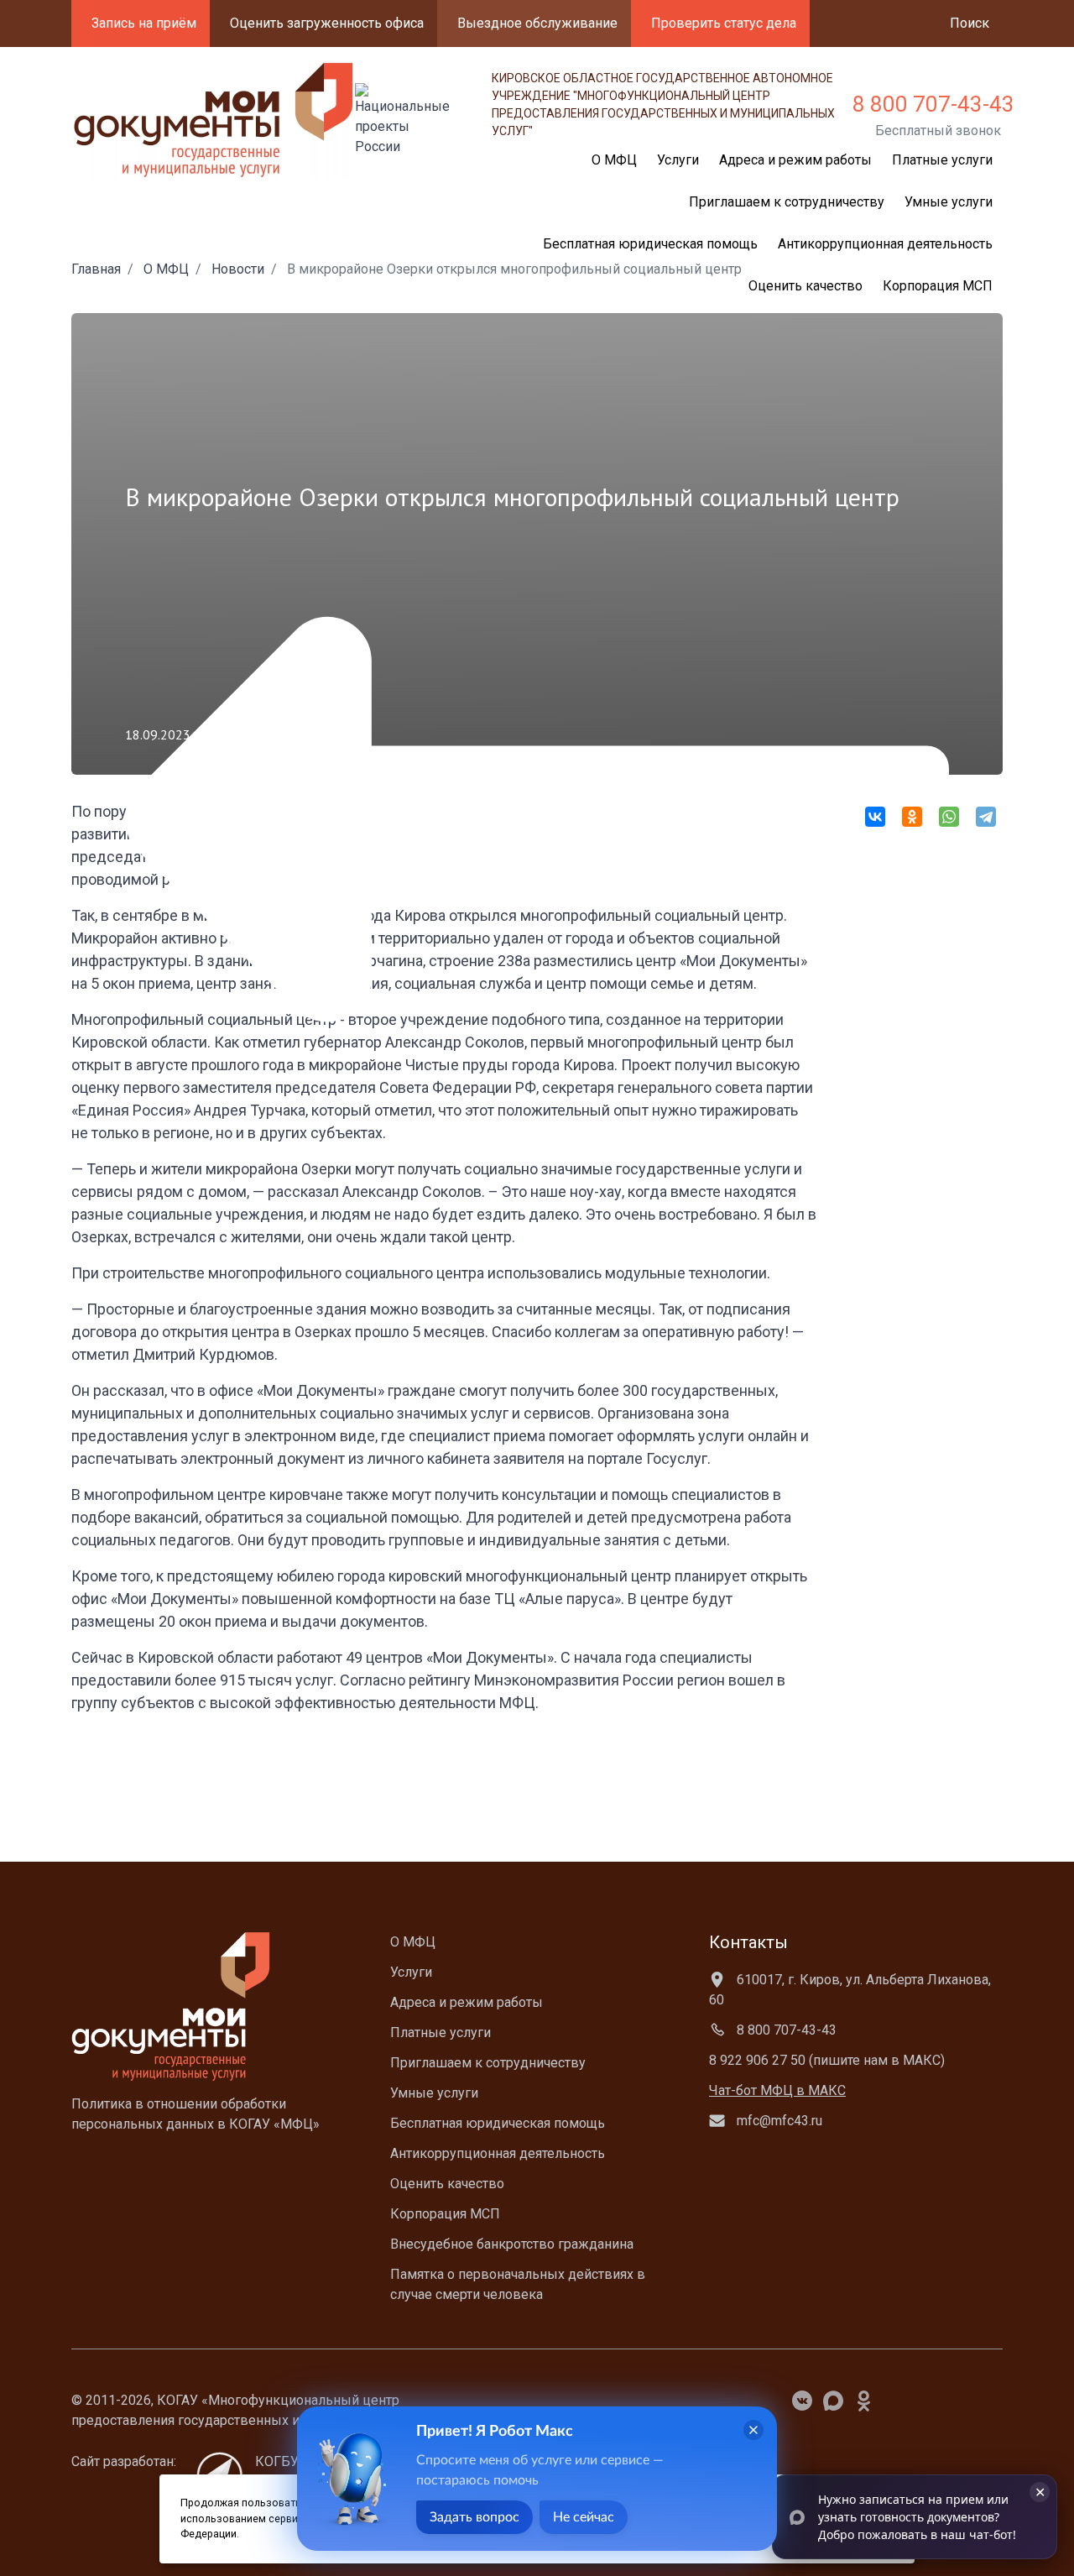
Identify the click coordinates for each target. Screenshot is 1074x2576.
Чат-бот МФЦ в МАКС (777, 2090)
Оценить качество (805, 286)
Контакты (748, 1942)
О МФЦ (166, 269)
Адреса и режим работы (795, 160)
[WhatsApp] (949, 817)
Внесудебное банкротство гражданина (512, 2244)
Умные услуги (949, 202)
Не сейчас (584, 2517)
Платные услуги (942, 160)
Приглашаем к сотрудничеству (787, 202)
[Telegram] (986, 817)
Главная (96, 269)
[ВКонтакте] (875, 817)
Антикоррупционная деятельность (885, 244)
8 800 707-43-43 (933, 104)
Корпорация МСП (938, 286)
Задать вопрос (474, 2517)
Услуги (411, 1972)
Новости (238, 269)
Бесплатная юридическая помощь (498, 2123)
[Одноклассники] (912, 817)
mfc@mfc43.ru (778, 2121)
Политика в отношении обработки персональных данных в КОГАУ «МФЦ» (196, 2114)
